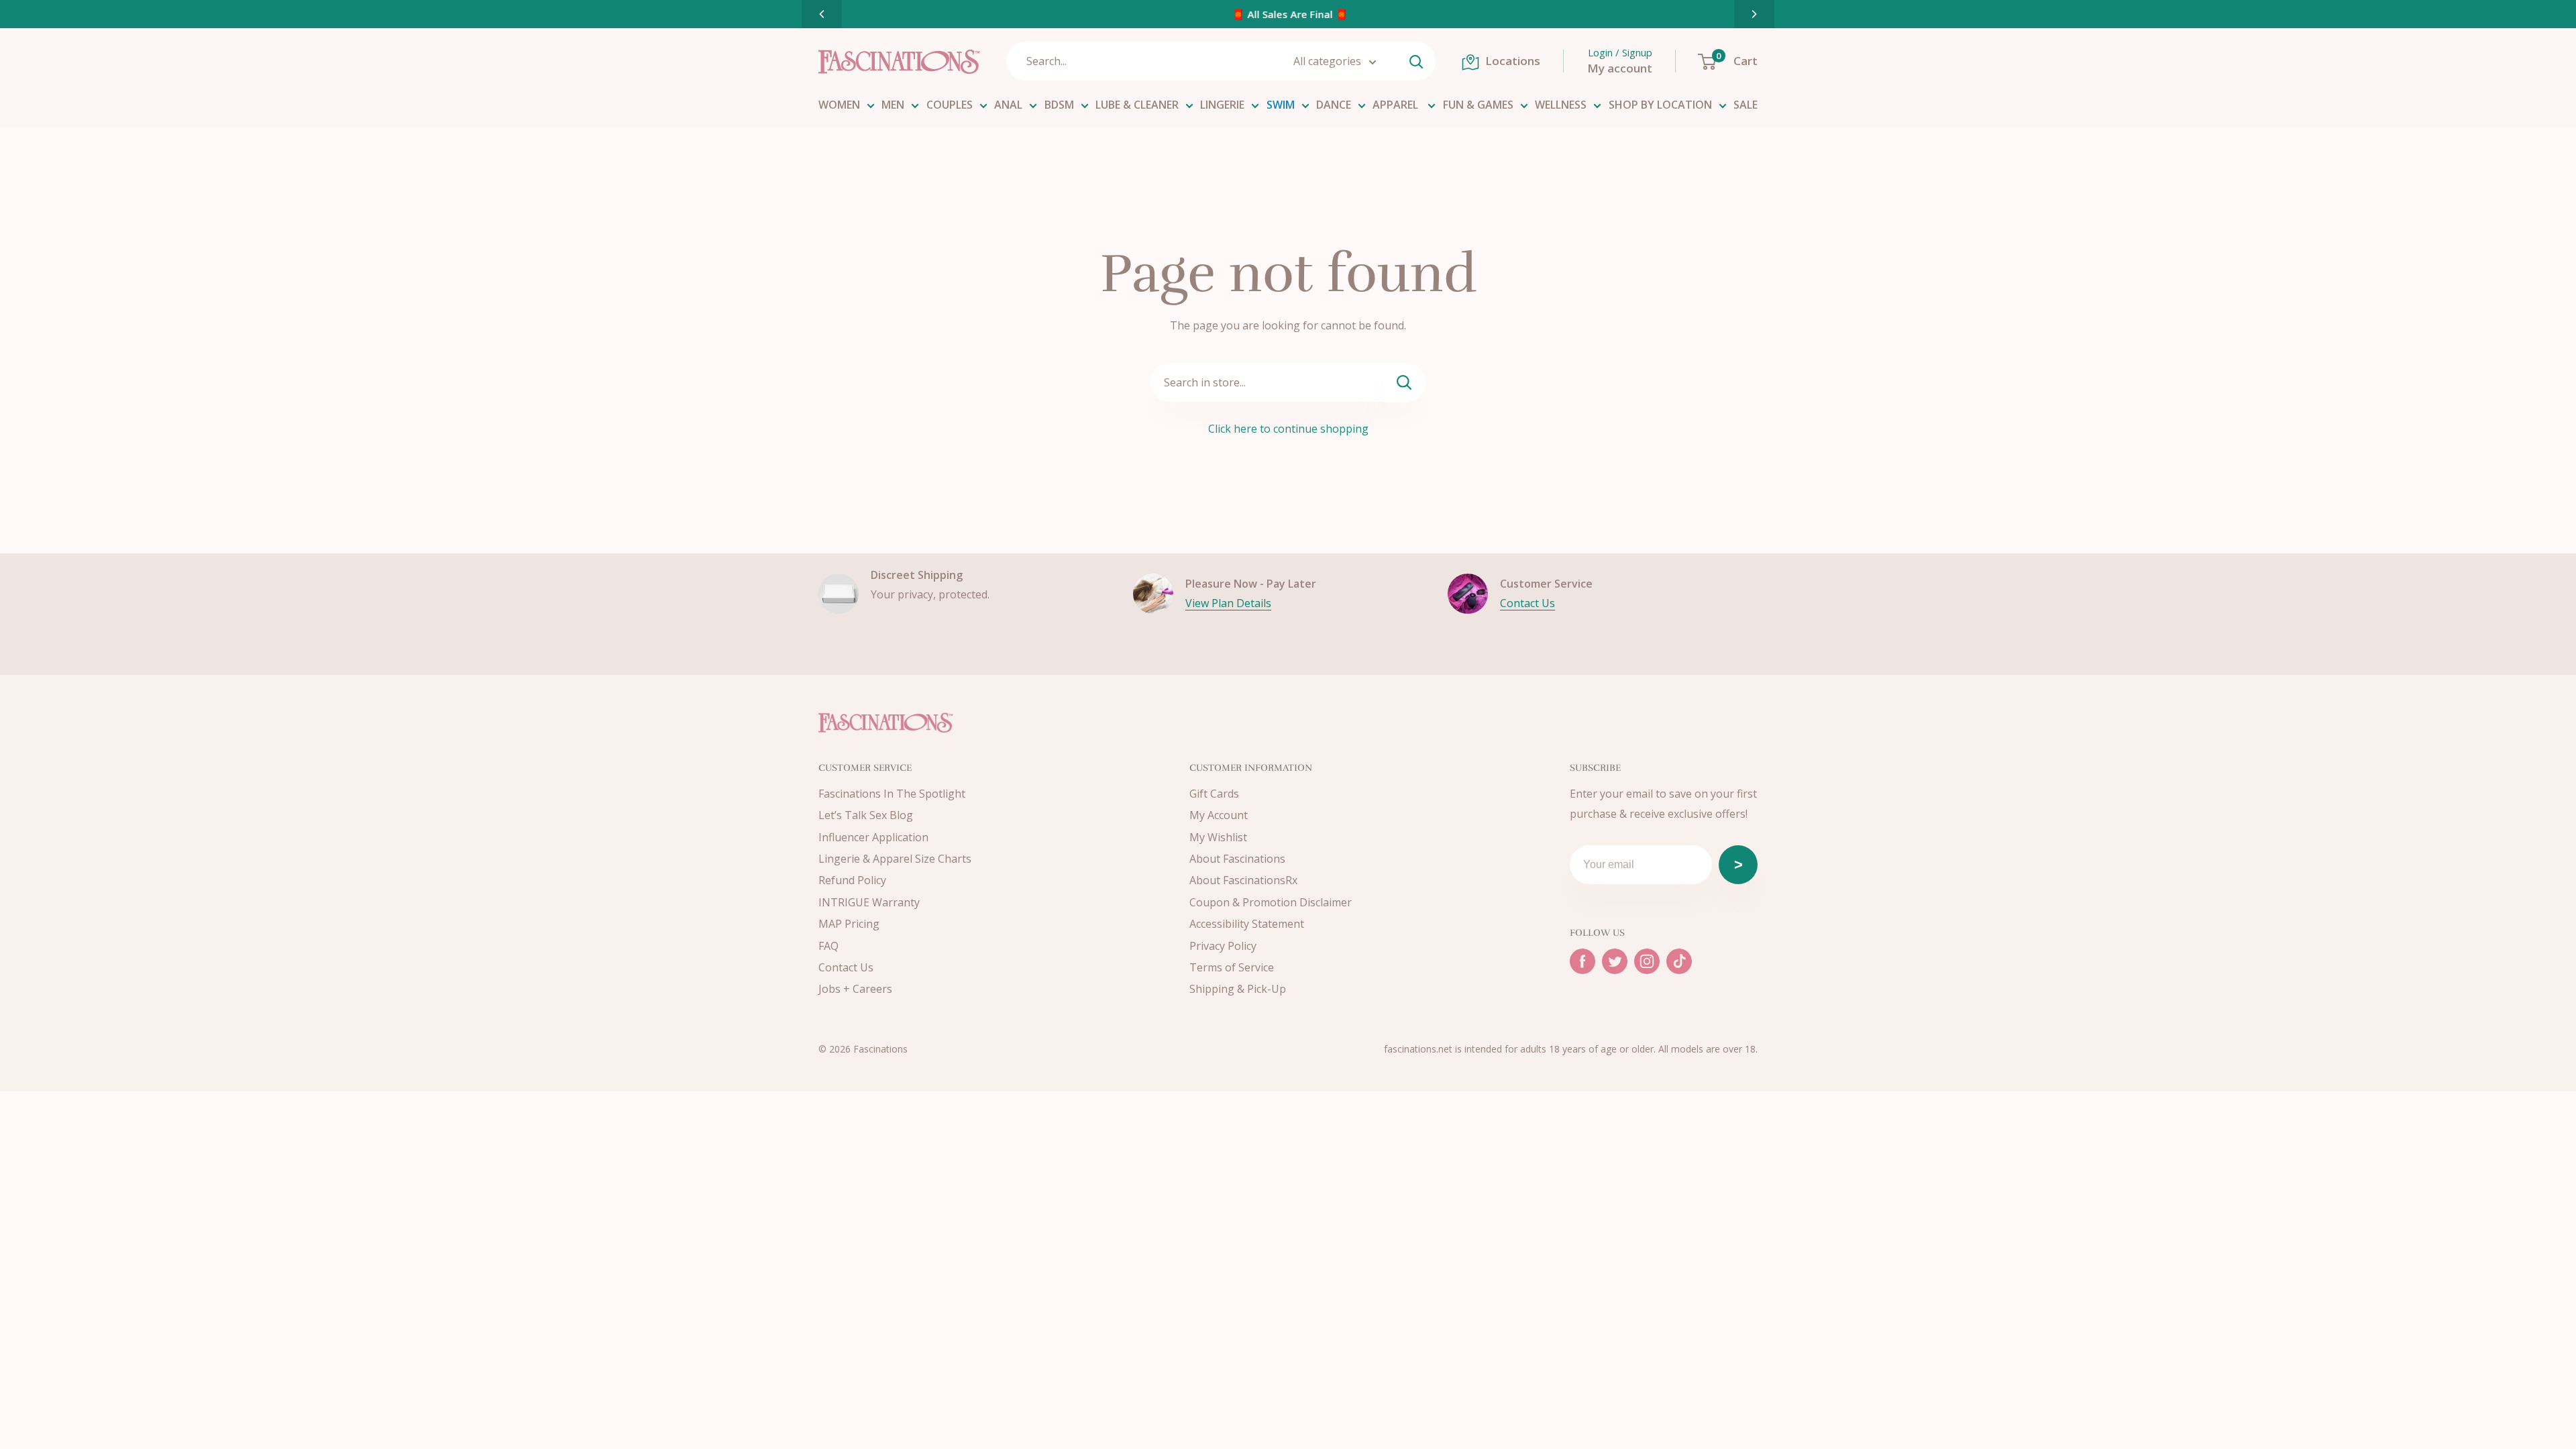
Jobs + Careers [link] (855, 989)
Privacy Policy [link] (1223, 946)
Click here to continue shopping (1288, 429)
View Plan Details (1228, 603)
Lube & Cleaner (1137, 105)
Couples (950, 105)
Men (893, 105)
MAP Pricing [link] (849, 924)
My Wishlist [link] (1218, 837)
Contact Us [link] (846, 967)
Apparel (1397, 105)
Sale (1746, 105)
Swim (1281, 105)
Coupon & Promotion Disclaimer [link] (1271, 902)
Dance (1334, 105)
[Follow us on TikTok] (1679, 961)
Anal (1008, 105)
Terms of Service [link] (1232, 967)
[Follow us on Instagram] (1647, 961)
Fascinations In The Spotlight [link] (892, 794)
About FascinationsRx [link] (1243, 880)
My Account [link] (1219, 815)
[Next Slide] (1754, 14)
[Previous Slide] (822, 14)
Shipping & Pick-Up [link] (1238, 989)
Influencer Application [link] (873, 837)
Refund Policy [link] (852, 880)
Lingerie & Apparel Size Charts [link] (895, 859)
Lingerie (1222, 105)
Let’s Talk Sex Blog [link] (866, 815)
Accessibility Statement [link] (1247, 924)
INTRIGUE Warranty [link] (869, 902)
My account (1620, 68)
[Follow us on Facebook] (1582, 961)
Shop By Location (1660, 105)
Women (839, 105)
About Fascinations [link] (1237, 859)
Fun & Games (1478, 105)
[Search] (1416, 61)
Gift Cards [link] (1214, 794)
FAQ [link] (828, 946)
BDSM (1059, 105)
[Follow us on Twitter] (1615, 961)
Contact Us (1527, 603)
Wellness (1561, 105)
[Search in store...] (1404, 383)
